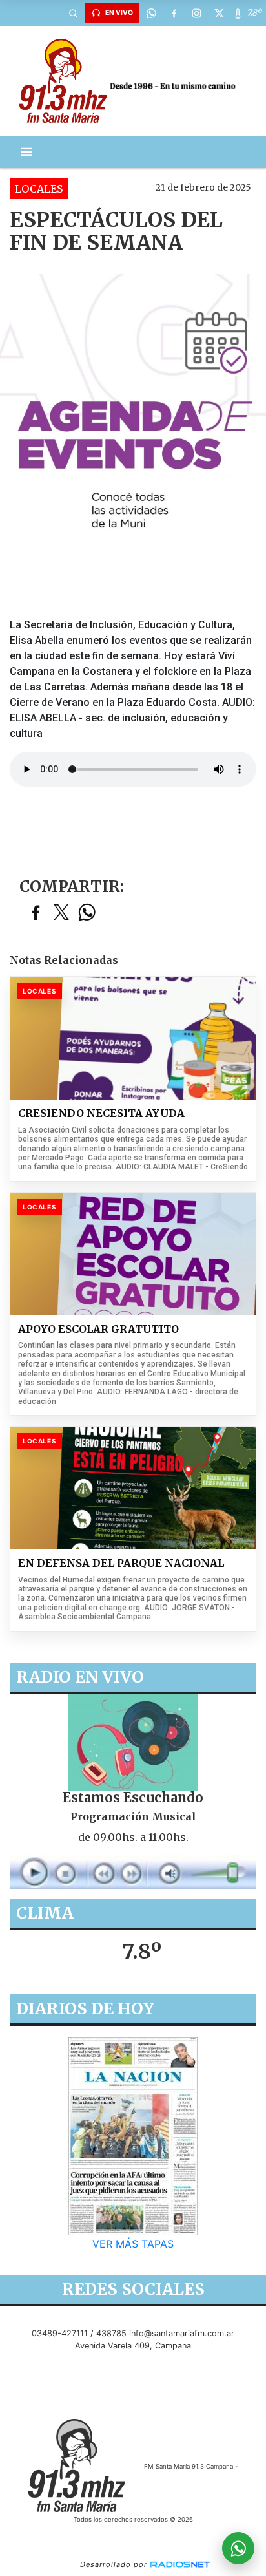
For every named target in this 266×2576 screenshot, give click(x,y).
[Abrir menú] (26, 152)
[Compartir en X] (61, 913)
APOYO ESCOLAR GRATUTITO (98, 1329)
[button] (73, 13)
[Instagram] (196, 13)
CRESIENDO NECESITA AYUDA (101, 1113)
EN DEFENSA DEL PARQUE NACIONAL (121, 1563)
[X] (219, 13)
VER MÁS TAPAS (133, 2244)
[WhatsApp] (151, 13)
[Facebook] (174, 13)
